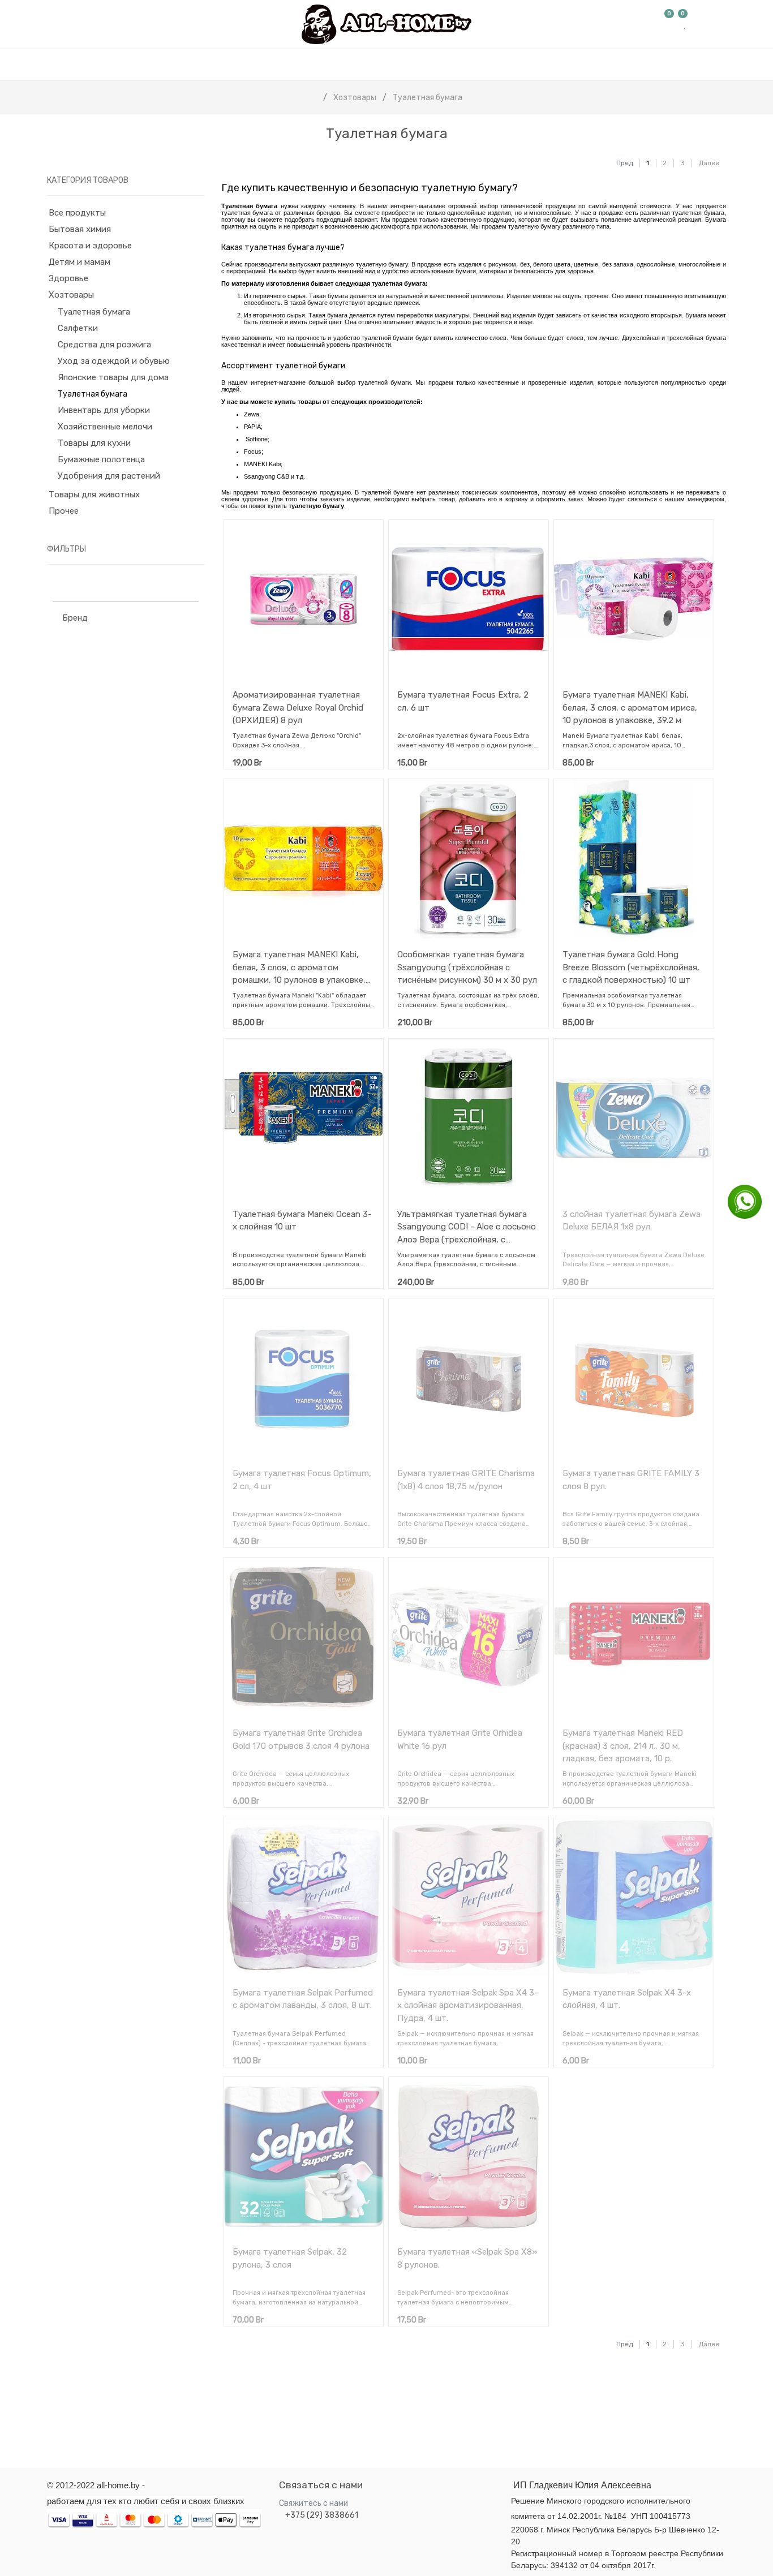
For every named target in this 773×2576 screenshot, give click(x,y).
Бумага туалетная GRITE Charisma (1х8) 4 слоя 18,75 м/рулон (466, 1480)
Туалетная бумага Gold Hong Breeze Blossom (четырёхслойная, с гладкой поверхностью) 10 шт (631, 967)
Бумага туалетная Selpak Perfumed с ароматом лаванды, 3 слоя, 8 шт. (303, 1999)
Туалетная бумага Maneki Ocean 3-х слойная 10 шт (302, 1221)
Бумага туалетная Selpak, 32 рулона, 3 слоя (290, 2258)
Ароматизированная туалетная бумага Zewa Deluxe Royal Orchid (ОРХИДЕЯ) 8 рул (298, 708)
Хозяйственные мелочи (105, 427)
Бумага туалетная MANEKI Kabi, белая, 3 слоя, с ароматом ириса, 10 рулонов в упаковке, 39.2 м (630, 708)
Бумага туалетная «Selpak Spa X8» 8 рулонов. (467, 2258)
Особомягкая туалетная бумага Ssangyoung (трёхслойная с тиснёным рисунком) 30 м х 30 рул (467, 967)
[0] (669, 24)
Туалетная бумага (94, 312)
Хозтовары (71, 295)
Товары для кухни (94, 443)
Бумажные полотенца (101, 459)
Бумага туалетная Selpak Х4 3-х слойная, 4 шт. (627, 1999)
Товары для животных (94, 494)
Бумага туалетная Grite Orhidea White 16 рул (460, 1739)
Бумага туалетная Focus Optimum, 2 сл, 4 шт (302, 1480)
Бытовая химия (80, 229)
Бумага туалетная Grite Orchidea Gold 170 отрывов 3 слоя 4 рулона (301, 1739)
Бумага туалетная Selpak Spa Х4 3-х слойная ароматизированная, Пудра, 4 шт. (468, 2005)
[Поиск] (596, 158)
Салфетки (78, 328)
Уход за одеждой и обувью (114, 361)
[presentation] (45, 2417)
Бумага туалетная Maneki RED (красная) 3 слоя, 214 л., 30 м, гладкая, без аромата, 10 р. (623, 1746)
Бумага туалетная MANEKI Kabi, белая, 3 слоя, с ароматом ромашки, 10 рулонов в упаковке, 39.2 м (299, 967)
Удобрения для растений (109, 476)
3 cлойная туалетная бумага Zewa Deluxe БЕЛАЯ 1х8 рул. (632, 1221)
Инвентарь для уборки (104, 410)
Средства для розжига (104, 345)
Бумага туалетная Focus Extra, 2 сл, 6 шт (463, 701)
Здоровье (68, 278)
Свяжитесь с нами (314, 2503)
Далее (709, 163)
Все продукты (77, 213)
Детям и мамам (80, 262)
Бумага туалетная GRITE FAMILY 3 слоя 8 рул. (631, 1480)
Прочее (64, 511)
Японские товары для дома (113, 377)
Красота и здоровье (90, 246)
